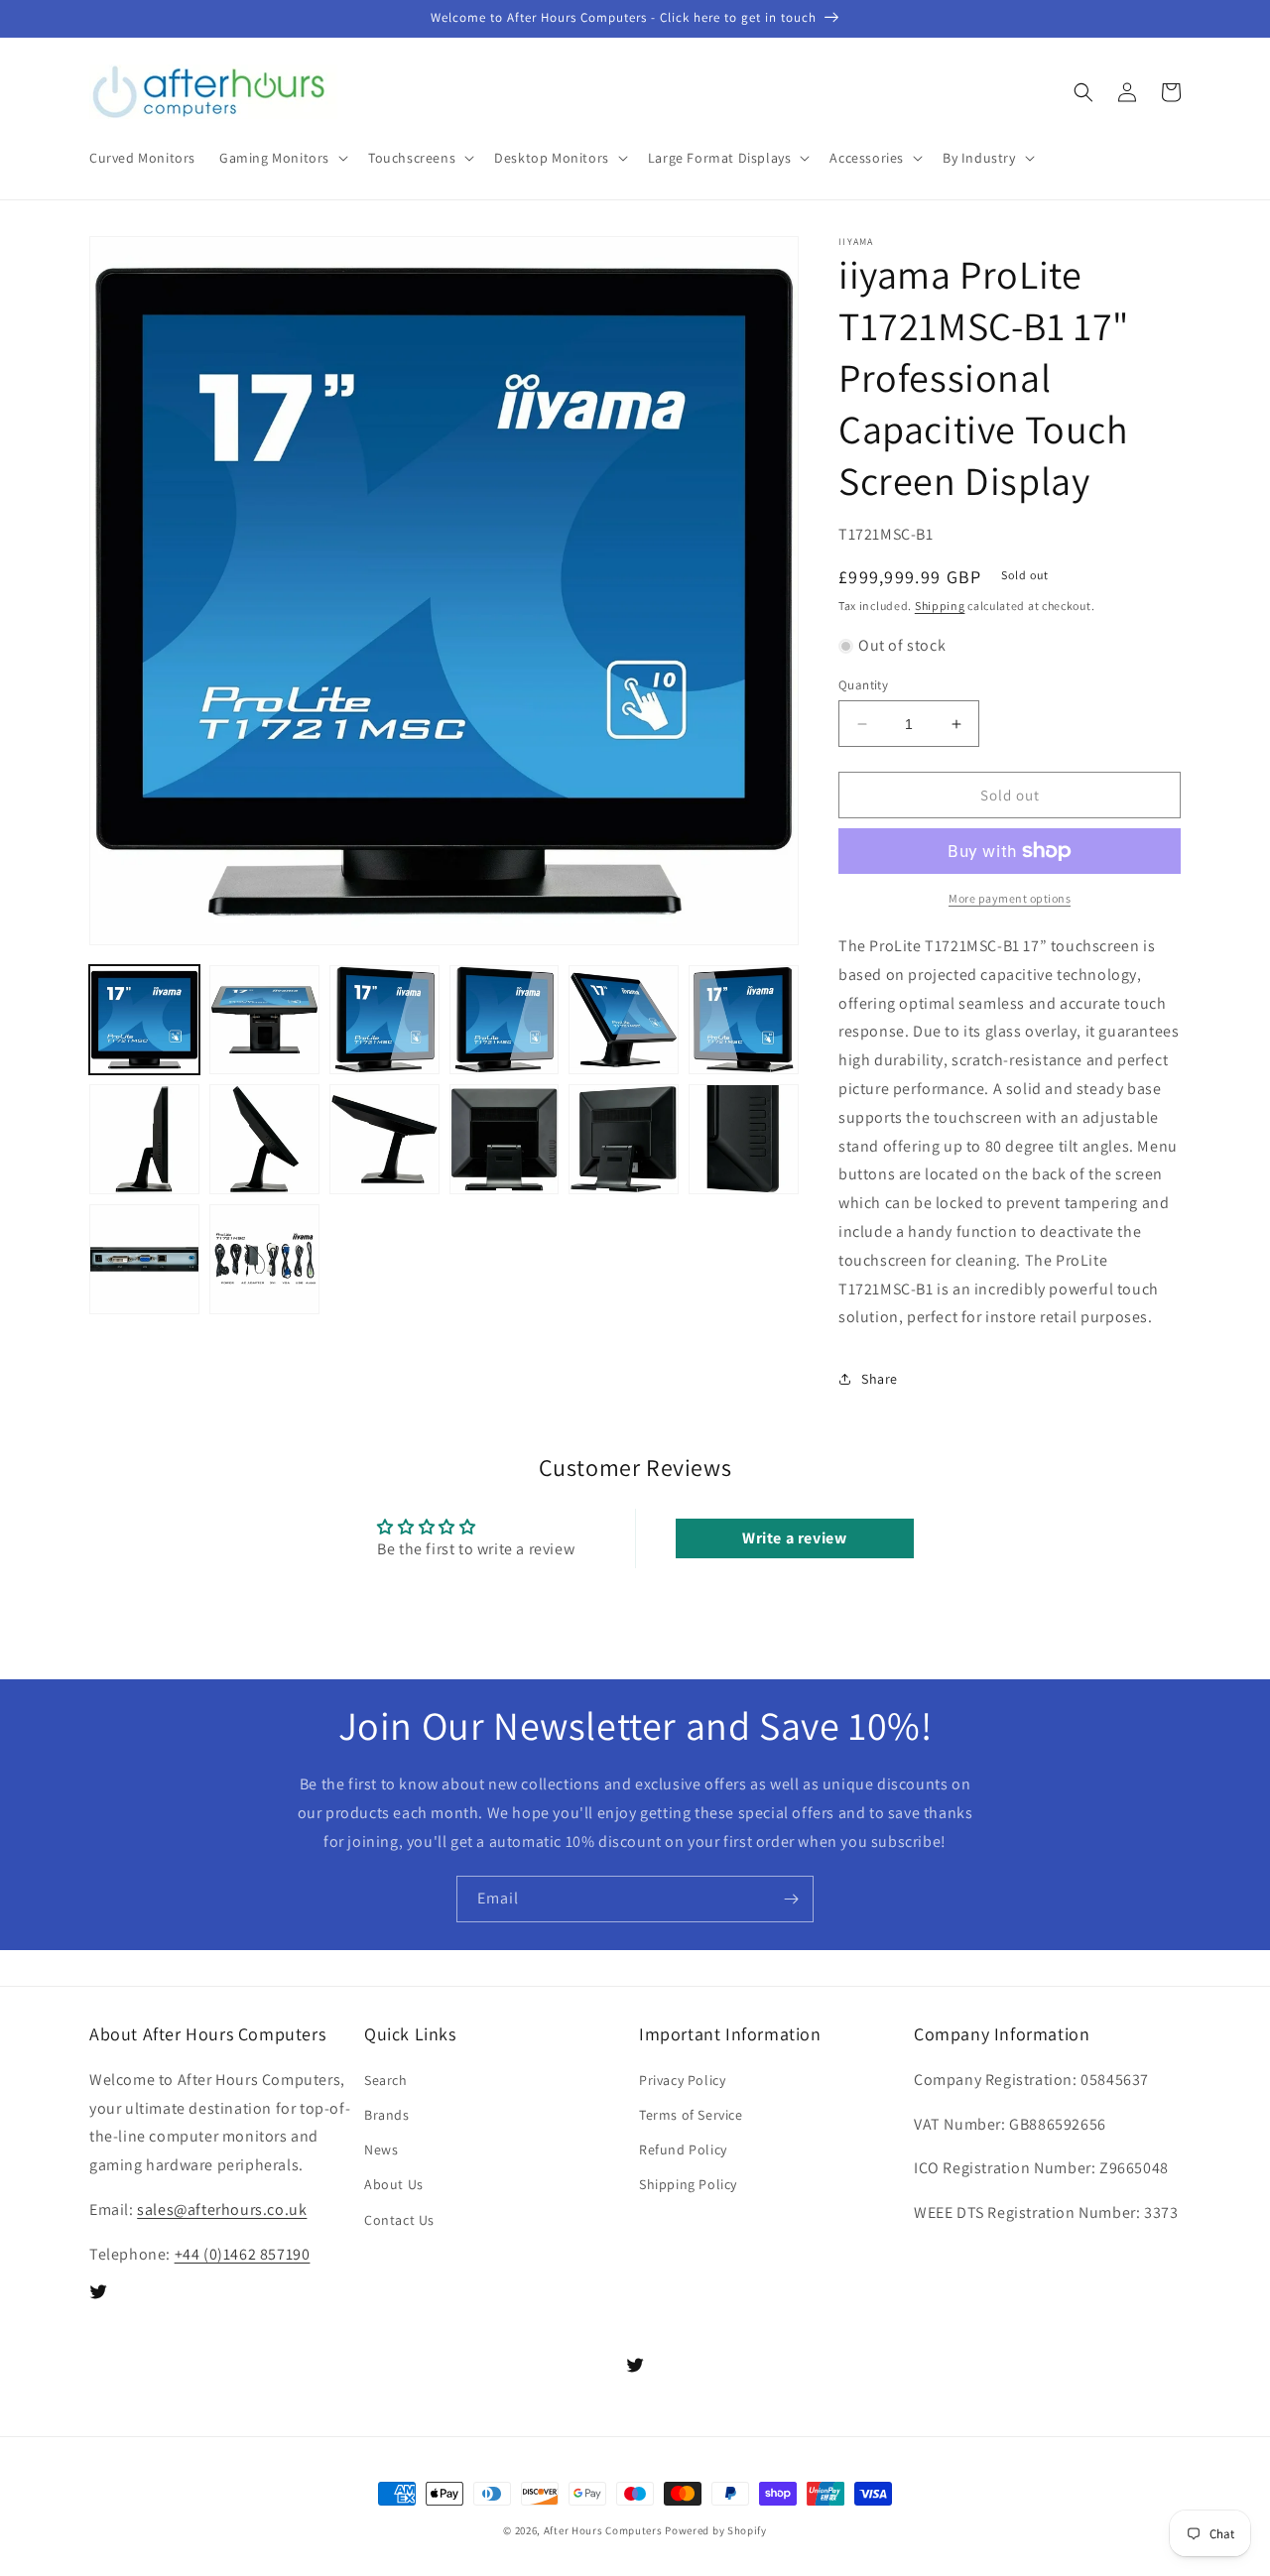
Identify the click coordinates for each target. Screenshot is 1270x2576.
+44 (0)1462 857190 (243, 2254)
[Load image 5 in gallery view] (624, 1020)
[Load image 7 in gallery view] (144, 1139)
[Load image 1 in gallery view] (144, 1020)
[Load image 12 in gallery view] (744, 1139)
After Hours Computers (603, 2530)
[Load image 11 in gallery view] (624, 1139)
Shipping (940, 606)
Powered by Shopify (716, 2530)
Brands (387, 2115)
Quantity (863, 685)
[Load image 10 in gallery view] (505, 1139)
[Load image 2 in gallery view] (264, 1020)
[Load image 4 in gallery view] (505, 1020)
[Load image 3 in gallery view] (384, 1020)
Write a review (794, 1538)
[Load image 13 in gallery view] (144, 1259)
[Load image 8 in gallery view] (264, 1139)
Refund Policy (683, 2149)
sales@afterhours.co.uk (222, 2209)
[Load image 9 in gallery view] (384, 1139)
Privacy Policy (682, 2080)
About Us (394, 2184)
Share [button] (880, 1379)
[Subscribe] (791, 1899)
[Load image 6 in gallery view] (744, 1020)
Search (386, 2080)
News (381, 2149)
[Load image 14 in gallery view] (264, 1259)
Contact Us (399, 2220)
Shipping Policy (688, 2184)
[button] (282, 158)
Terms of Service (691, 2115)
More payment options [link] (1010, 898)
